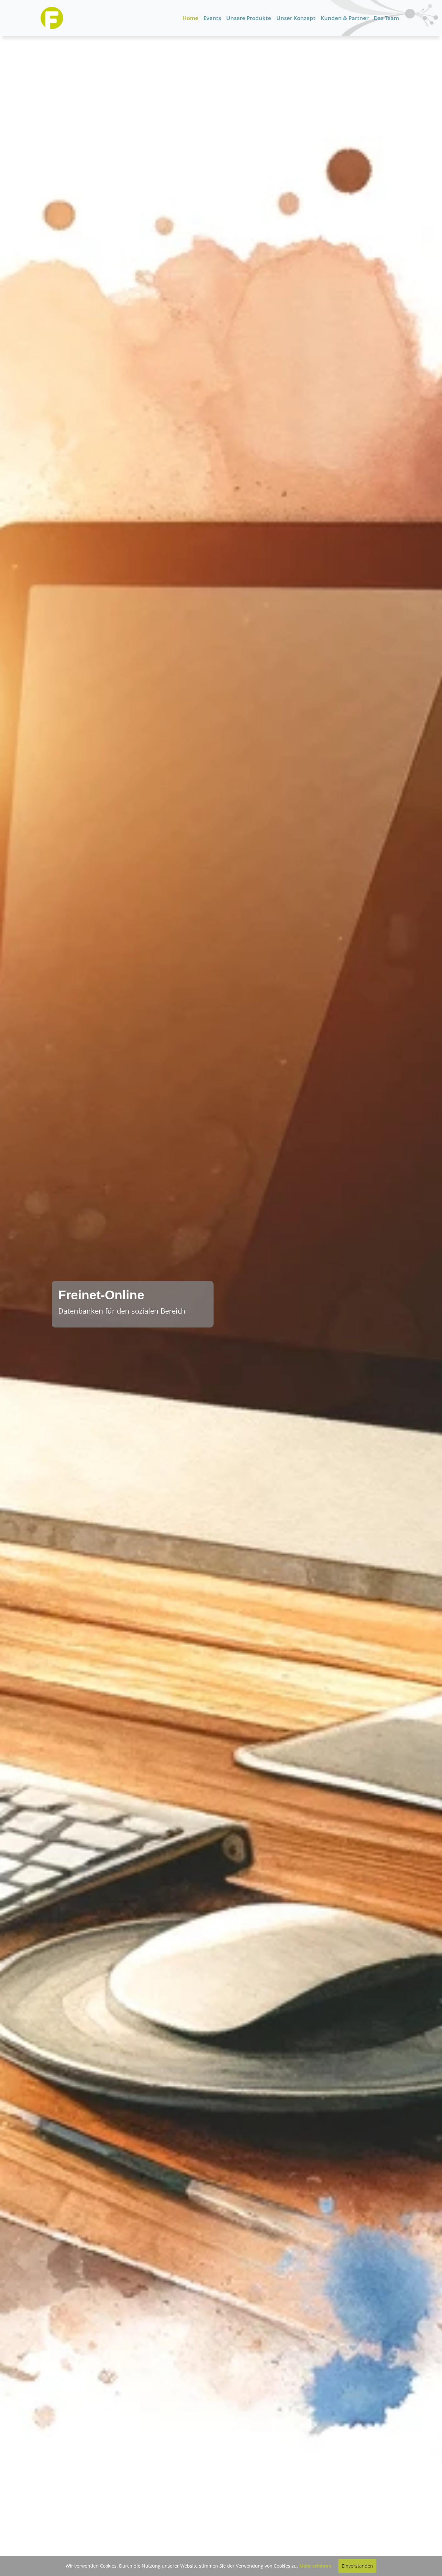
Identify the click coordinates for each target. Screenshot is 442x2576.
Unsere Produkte (249, 18)
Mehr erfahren (315, 2566)
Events (212, 18)
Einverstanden (357, 2566)
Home (190, 18)
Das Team (386, 18)
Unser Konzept (296, 18)
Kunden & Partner (345, 18)
